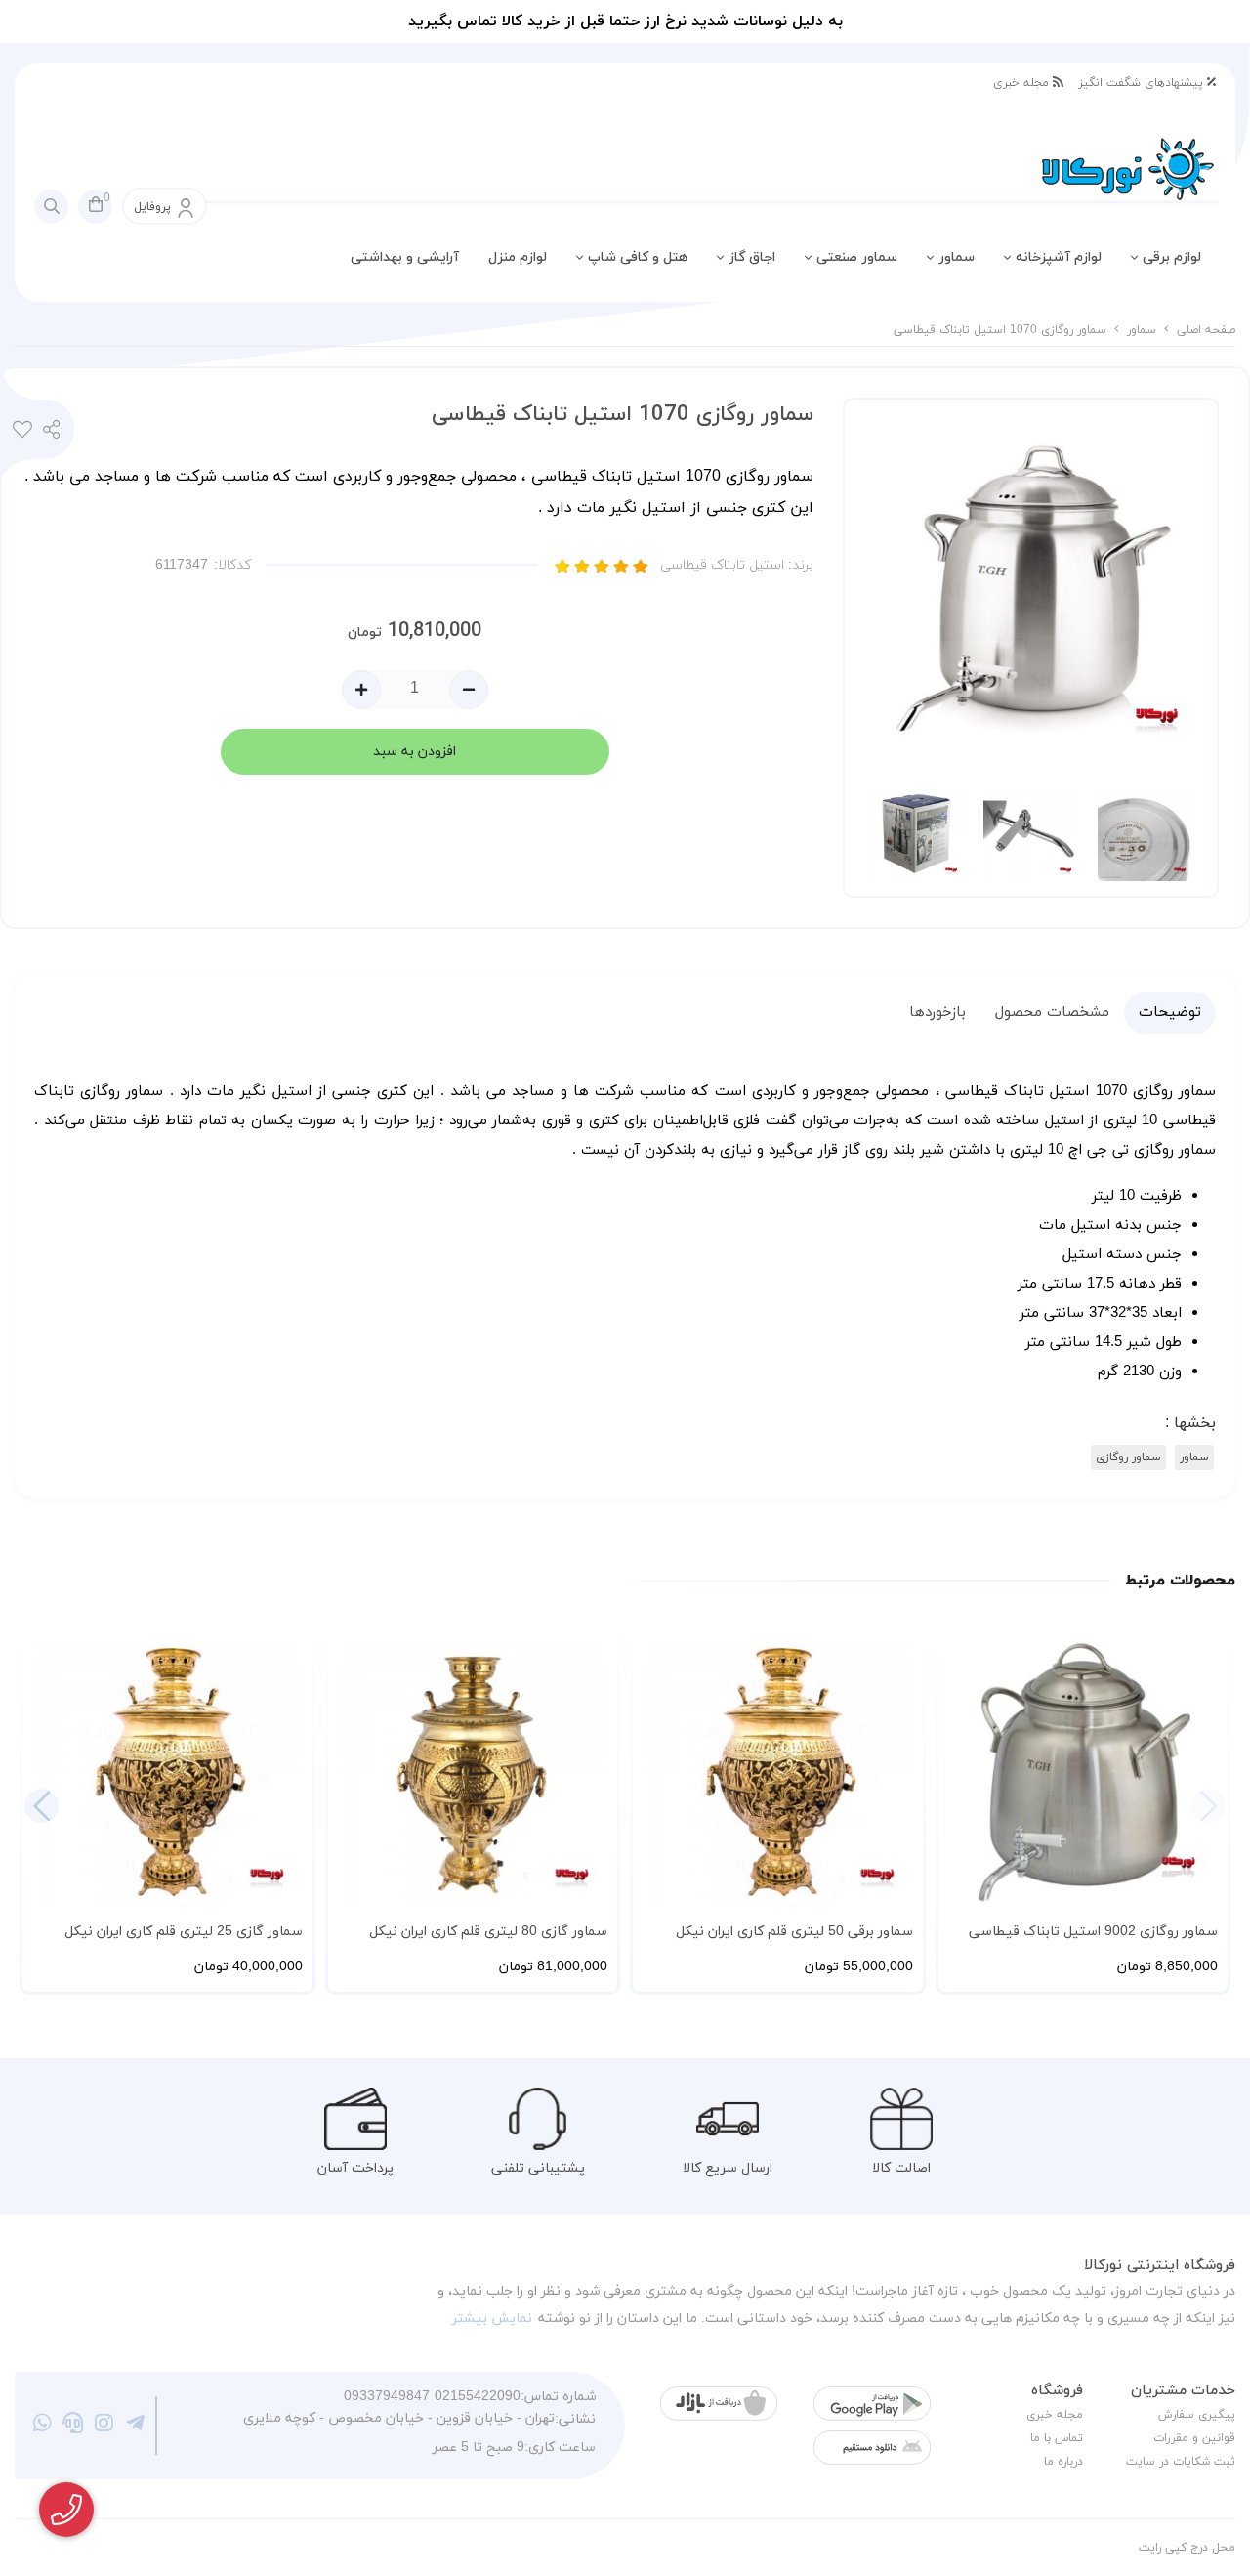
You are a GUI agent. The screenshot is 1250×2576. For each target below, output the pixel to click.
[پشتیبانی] (74, 2426)
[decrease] (469, 690)
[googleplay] (872, 2404)
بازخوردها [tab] (937, 1013)
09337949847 (387, 2397)
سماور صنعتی (857, 257)
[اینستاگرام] (104, 2426)
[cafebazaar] (719, 2404)
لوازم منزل (518, 257)
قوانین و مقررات (1194, 2438)
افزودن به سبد (415, 752)
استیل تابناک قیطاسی (737, 565)
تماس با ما (1057, 2438)
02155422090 (478, 2397)
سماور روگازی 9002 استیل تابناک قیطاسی (1093, 1932)
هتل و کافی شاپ (638, 257)
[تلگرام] (135, 2426)
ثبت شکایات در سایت (1181, 2462)
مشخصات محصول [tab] (1052, 1013)
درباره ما (1063, 2462)
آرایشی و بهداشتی (405, 257)
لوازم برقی (1172, 257)
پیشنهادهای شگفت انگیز (1143, 83)
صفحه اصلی (1206, 330)
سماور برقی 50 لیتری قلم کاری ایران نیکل (794, 1932)
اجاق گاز (752, 257)
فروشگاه (1057, 2391)
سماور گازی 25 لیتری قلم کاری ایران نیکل (184, 1932)
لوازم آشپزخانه (1059, 257)
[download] (872, 2448)
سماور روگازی (1128, 1457)
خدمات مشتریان (1183, 2391)
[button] (42, 1806)
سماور (957, 257)
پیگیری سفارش (1197, 2415)
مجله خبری (1023, 83)
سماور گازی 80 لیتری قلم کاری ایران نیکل (488, 1932)
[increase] (361, 690)
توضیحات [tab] (1170, 1013)
